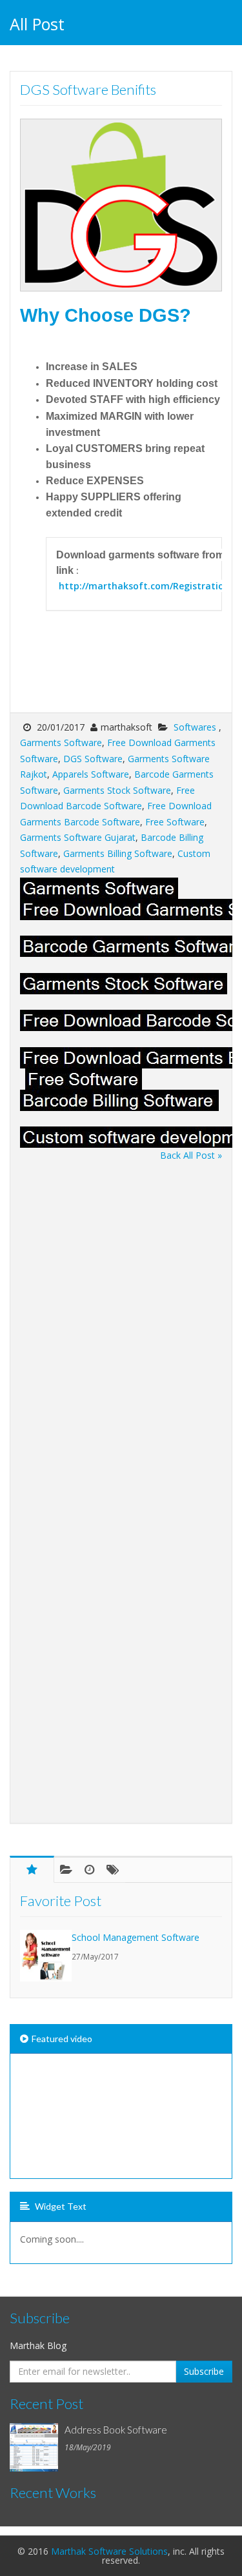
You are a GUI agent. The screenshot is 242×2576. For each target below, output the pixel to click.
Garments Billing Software (118, 853)
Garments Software (61, 742)
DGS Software (93, 759)
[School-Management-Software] (46, 1956)
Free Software (175, 822)
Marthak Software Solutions (109, 2551)
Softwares (196, 727)
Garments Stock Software (117, 790)
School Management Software (136, 1937)
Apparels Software (91, 774)
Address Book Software (116, 2430)
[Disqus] (121, 1325)
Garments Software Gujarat (78, 837)
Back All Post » (191, 1155)
